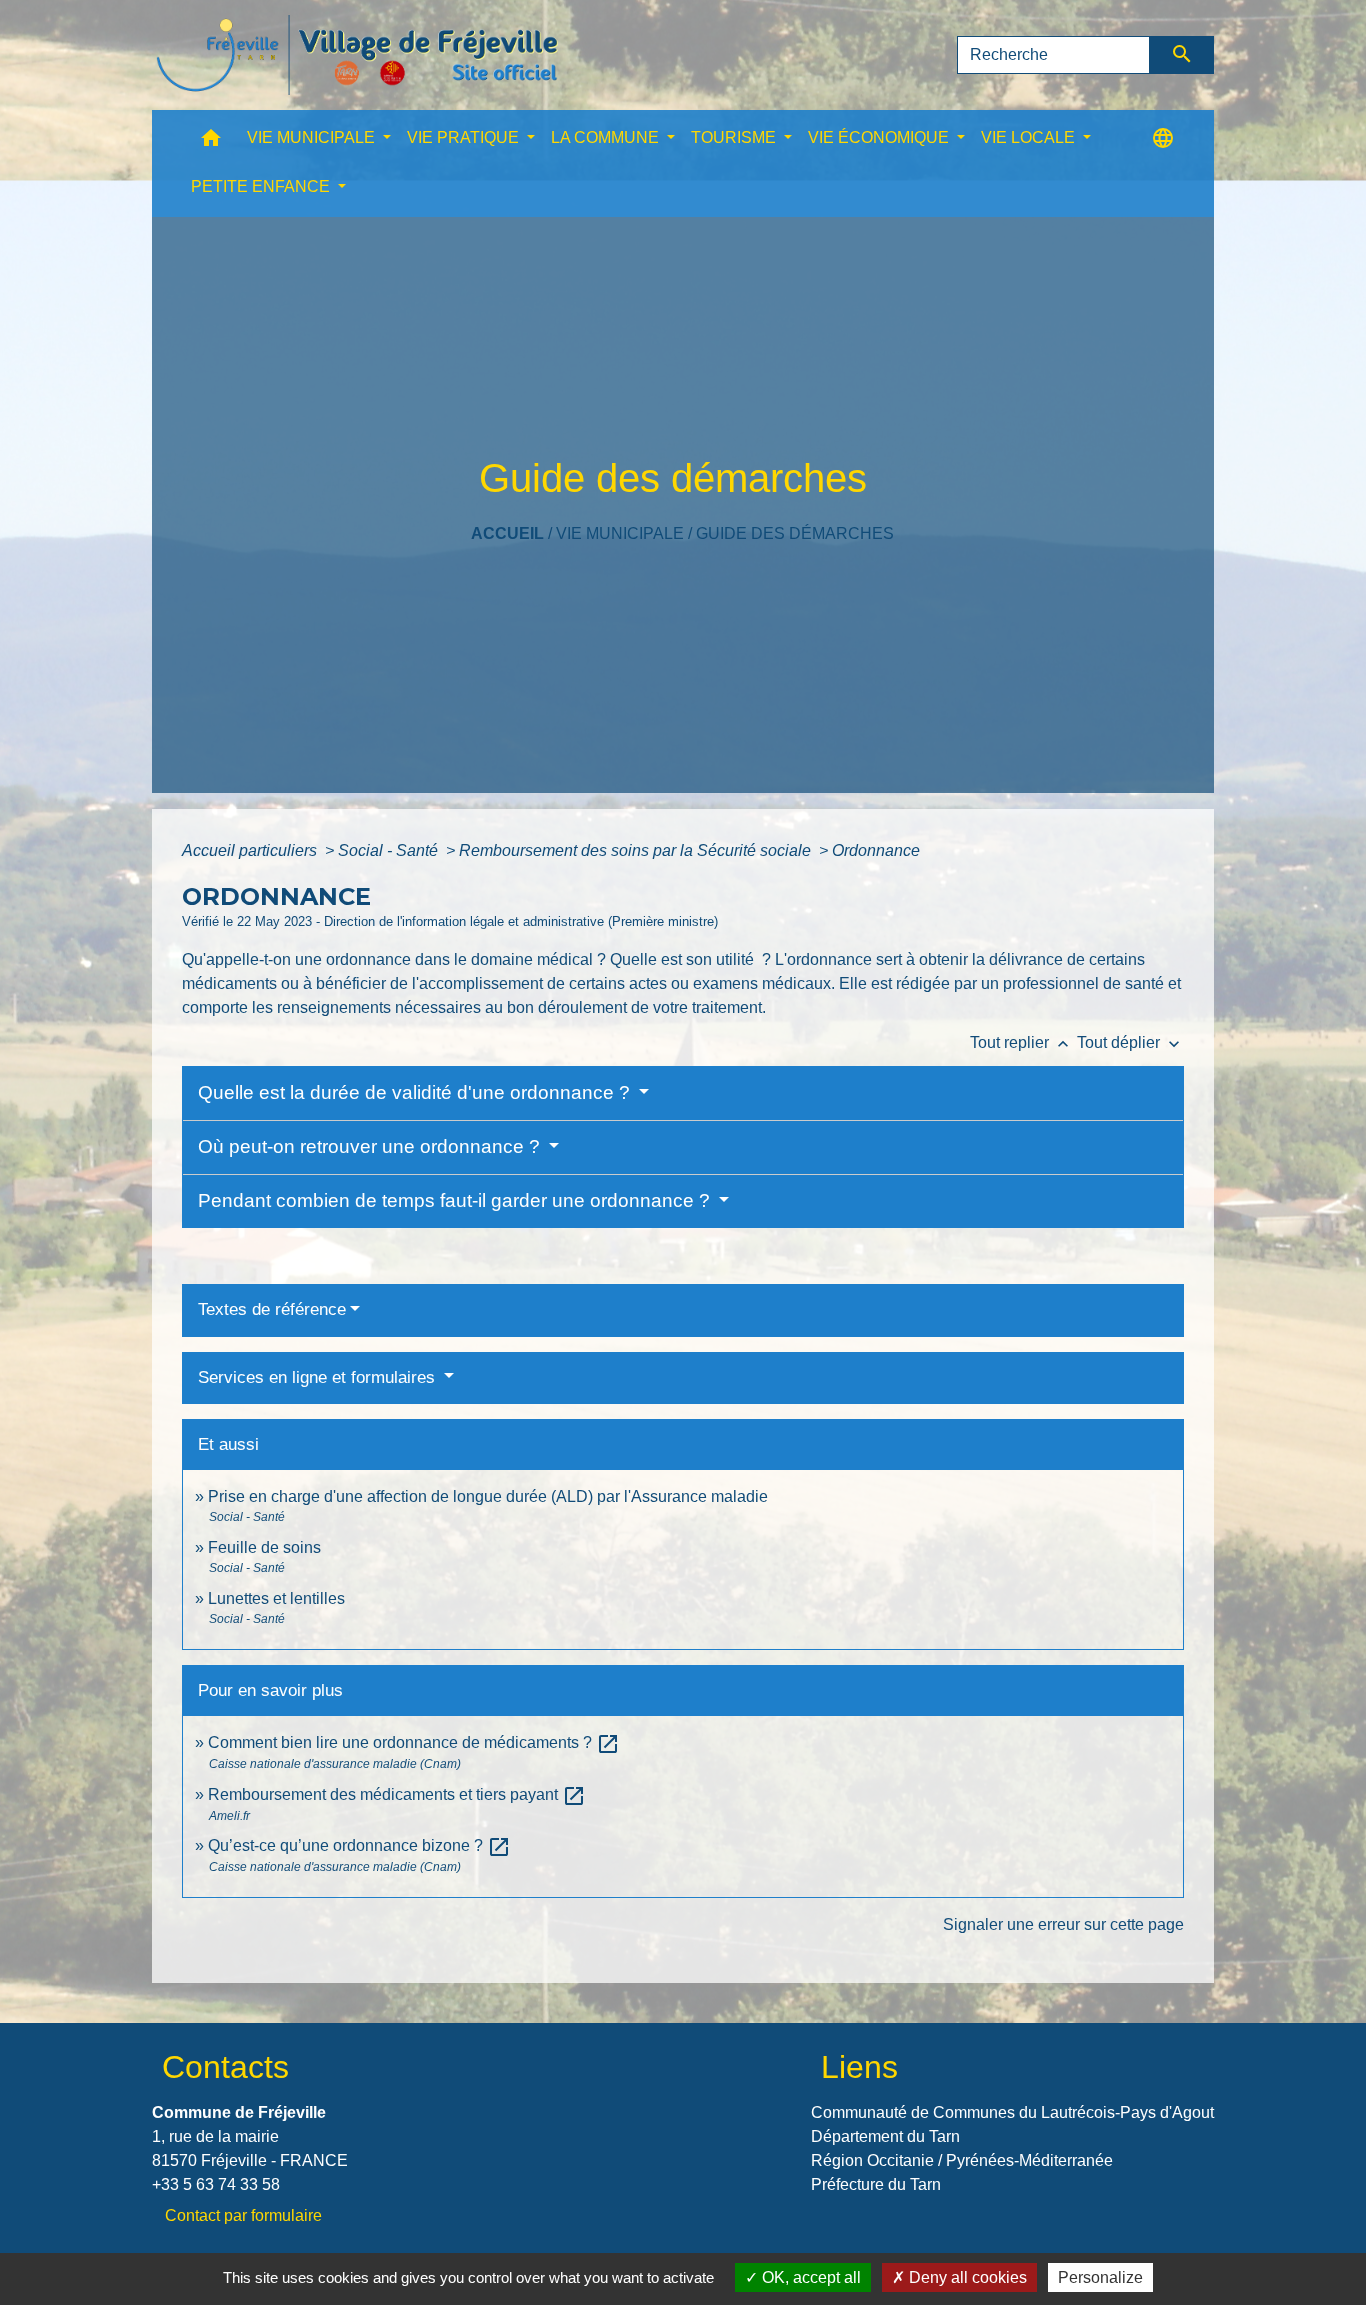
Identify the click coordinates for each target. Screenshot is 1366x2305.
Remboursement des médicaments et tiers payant (397, 1794)
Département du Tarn (885, 2136)
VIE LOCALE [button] (1030, 137)
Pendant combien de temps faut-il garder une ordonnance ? (456, 1200)
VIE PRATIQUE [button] (465, 137)
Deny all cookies (966, 2277)
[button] (211, 142)
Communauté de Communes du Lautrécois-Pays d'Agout (1012, 2112)
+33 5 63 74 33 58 (216, 2184)
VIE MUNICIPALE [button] (313, 137)
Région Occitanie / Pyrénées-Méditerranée (962, 2160)
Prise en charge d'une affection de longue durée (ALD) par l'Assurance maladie (488, 1496)
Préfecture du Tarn (876, 2184)
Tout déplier (1130, 1042)
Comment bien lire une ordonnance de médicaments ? (414, 1742)
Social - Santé (390, 850)
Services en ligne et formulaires (319, 1377)
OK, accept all (809, 2277)
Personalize (1100, 2277)
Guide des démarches (795, 533)
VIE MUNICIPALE (620, 533)
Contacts (225, 2067)
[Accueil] (357, 55)
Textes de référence (272, 1309)
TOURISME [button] (735, 137)
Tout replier (1021, 1042)
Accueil (507, 533)
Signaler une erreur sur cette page (1063, 1924)
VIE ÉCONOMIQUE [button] (880, 137)
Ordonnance (876, 850)
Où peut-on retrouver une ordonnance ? (371, 1146)
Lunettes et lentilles (276, 1598)
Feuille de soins (264, 1547)
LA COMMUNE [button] (607, 137)
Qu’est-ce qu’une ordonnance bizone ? (359, 1845)
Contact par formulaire (243, 2215)
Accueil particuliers (251, 850)
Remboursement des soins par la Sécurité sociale (637, 850)
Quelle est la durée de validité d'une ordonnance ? (416, 1092)
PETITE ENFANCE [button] (262, 186)
